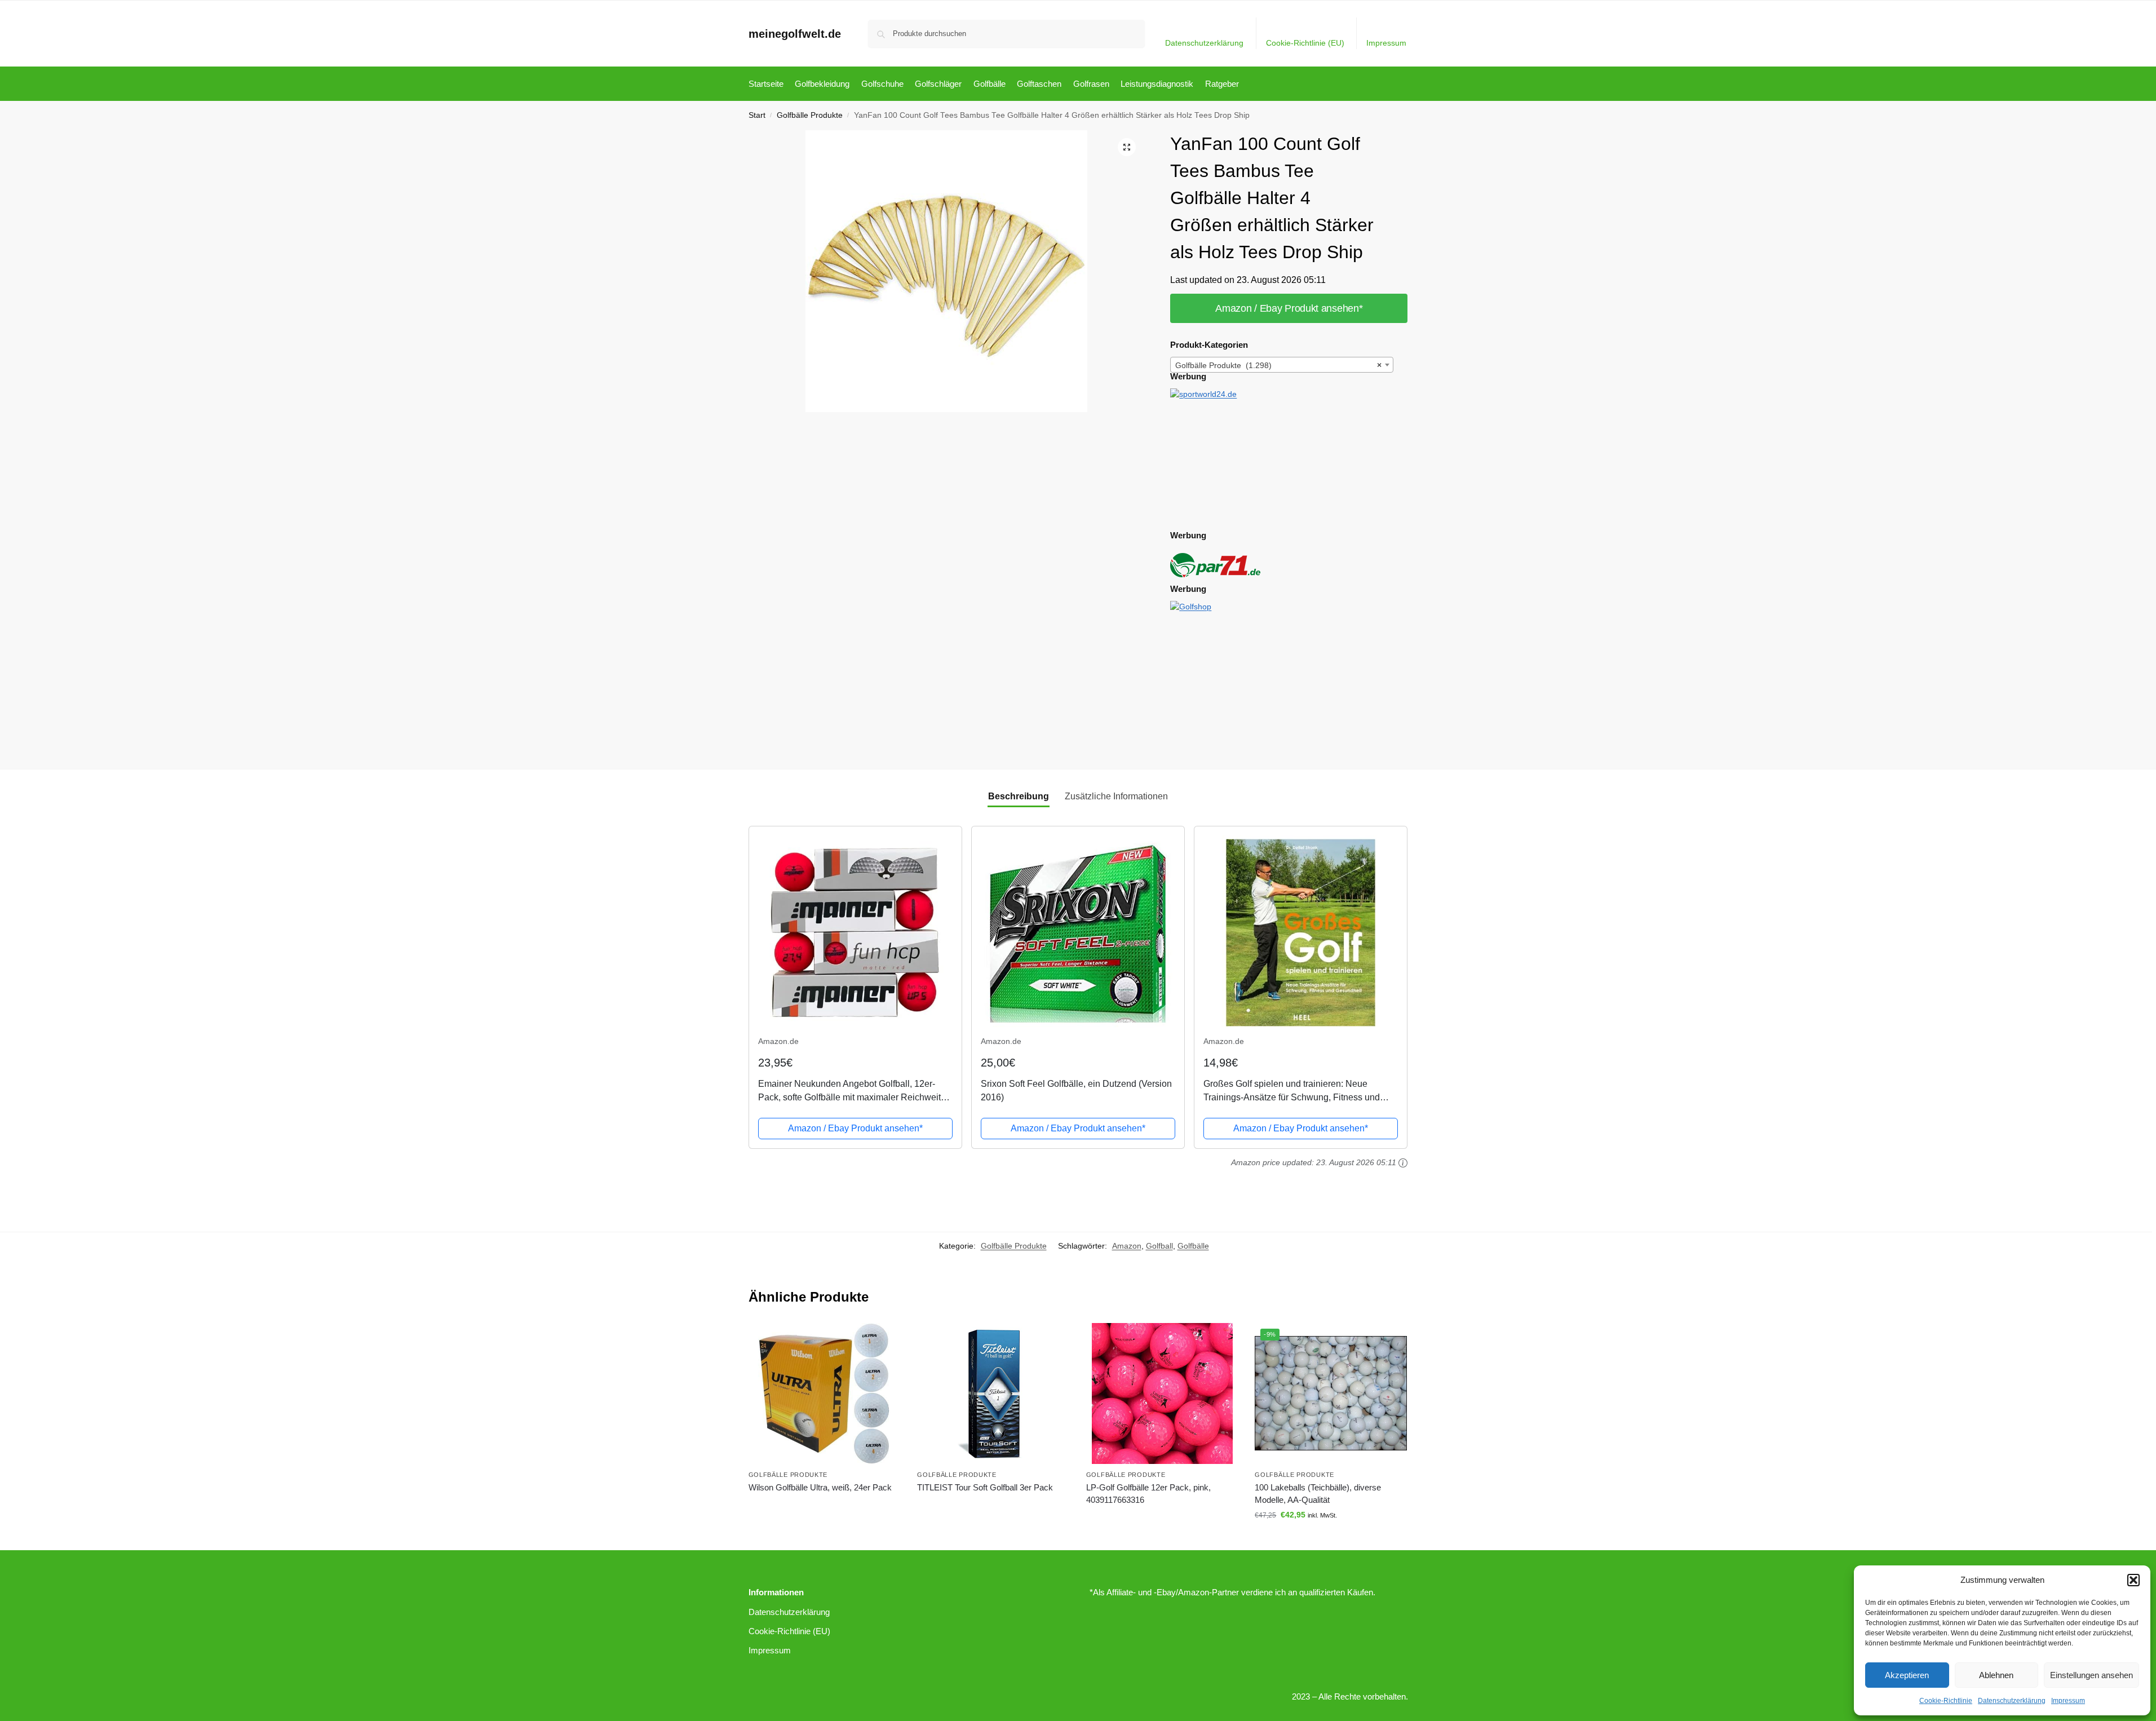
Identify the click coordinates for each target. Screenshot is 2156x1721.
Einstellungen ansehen (2091, 1675)
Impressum (2068, 1701)
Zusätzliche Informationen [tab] (1116, 796)
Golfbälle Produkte (810, 115)
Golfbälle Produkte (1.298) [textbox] (1278, 365)
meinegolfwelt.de (795, 34)
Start (757, 115)
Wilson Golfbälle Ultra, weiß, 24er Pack (820, 1487)
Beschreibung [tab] (1019, 796)
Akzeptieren (1907, 1675)
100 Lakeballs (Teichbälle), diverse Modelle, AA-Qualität (1318, 1494)
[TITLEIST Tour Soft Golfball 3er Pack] (993, 1393)
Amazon (1127, 1246)
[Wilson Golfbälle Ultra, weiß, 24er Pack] (825, 1393)
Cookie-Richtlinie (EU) (1305, 43)
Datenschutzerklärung (2012, 1701)
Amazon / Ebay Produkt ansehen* (1289, 308)
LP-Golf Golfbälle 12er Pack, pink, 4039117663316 (1148, 1494)
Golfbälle (1193, 1246)
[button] (2133, 1580)
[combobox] (1282, 365)
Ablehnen (1996, 1675)
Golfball (1159, 1246)
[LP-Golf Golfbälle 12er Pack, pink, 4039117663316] (1162, 1393)
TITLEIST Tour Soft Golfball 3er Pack (985, 1487)
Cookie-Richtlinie (1946, 1701)
